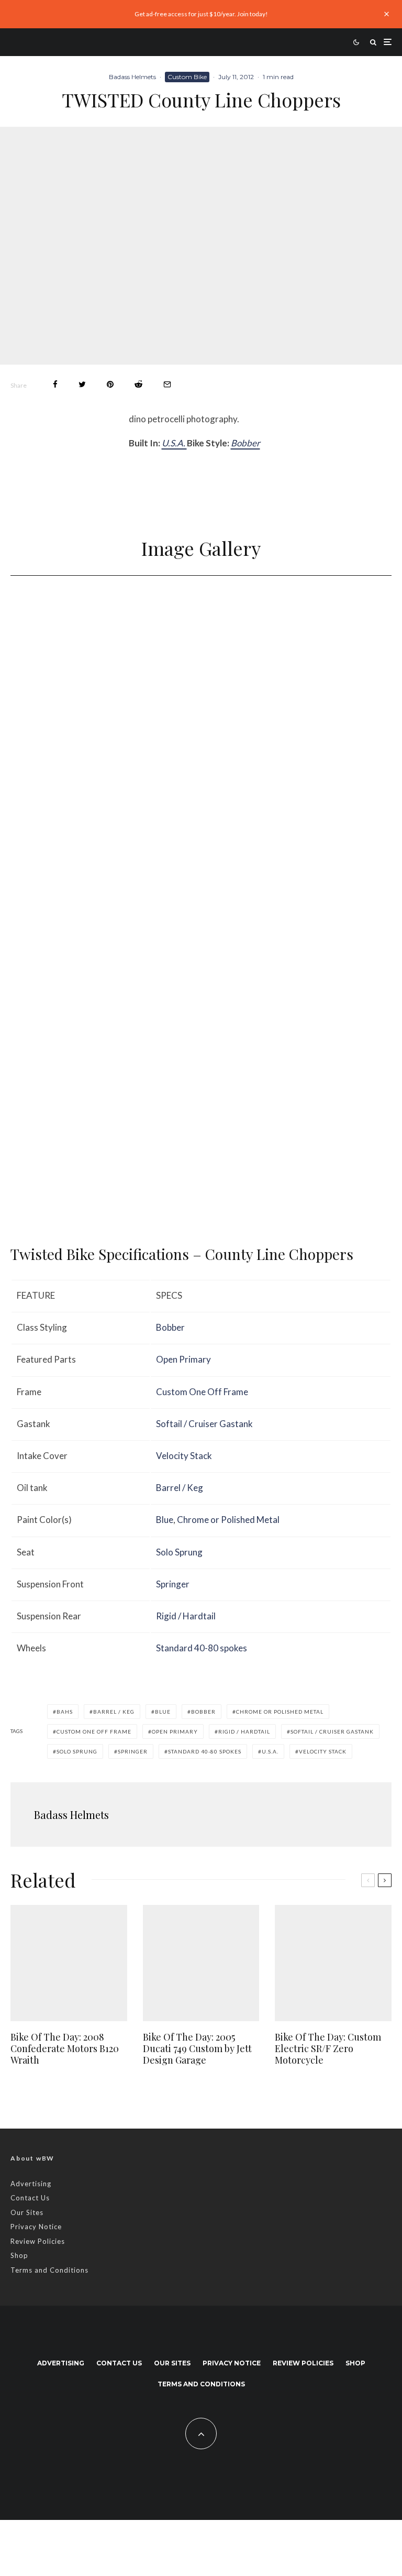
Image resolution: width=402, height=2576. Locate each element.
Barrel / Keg (180, 1488)
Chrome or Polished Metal (228, 1520)
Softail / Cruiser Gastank (204, 1424)
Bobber (245, 443)
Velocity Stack (184, 1456)
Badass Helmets (132, 77)
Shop (19, 2255)
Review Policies (38, 2241)
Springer (173, 1584)
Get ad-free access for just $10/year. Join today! (201, 14)
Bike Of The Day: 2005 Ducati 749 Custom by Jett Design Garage (197, 2049)
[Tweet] (82, 384)
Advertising (31, 2184)
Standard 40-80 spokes (202, 1648)
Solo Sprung (179, 1552)
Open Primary (183, 1359)
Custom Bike (187, 77)
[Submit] (138, 384)
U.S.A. (174, 443)
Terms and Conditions (49, 2270)
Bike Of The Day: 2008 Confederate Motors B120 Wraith (65, 2049)
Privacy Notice (36, 2227)
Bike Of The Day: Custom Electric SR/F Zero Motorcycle (328, 2049)
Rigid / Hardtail (186, 1616)
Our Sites (27, 2212)
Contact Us (30, 2198)
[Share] (55, 384)
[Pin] (110, 384)
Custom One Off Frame (202, 1392)
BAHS (65, 1712)
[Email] (167, 384)
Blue (165, 1520)
